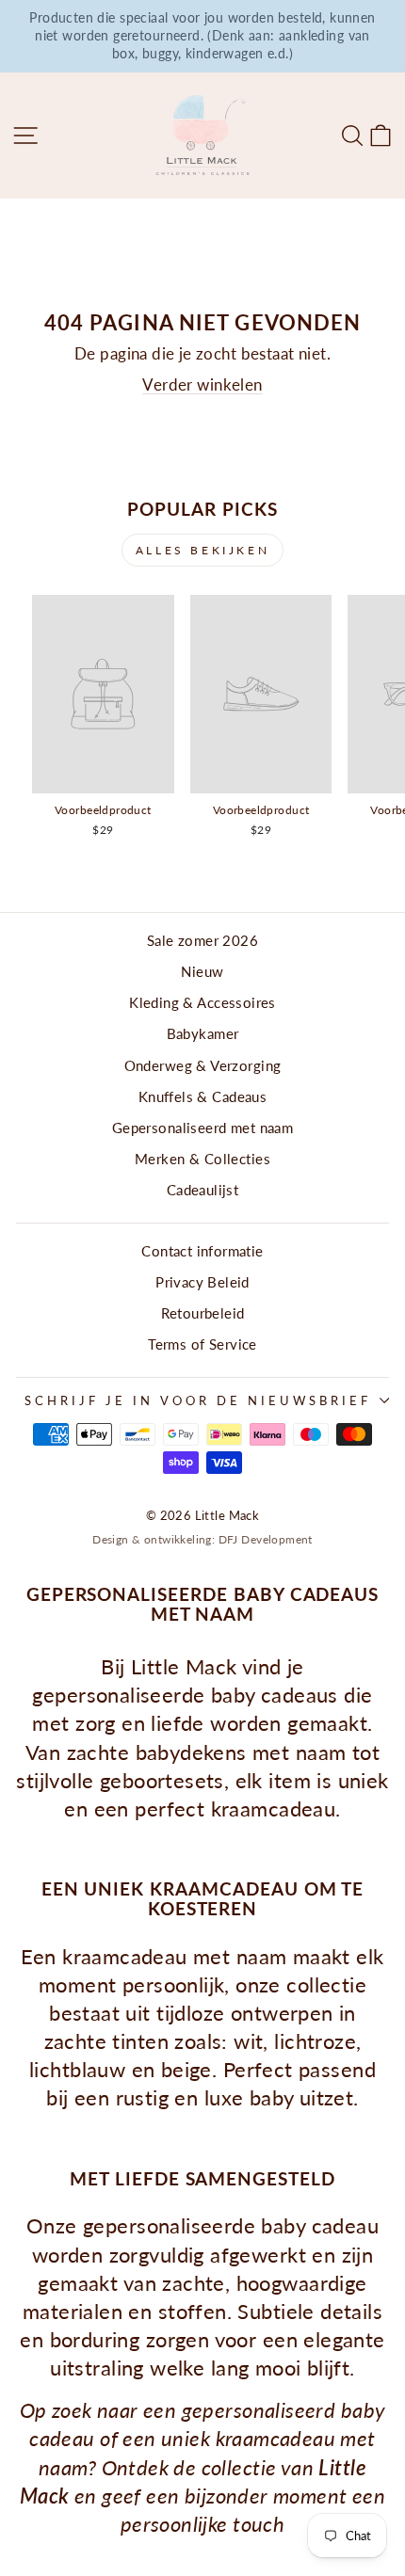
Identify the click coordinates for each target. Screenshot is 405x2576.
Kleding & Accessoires (202, 1002)
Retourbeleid (203, 1313)
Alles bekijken (202, 550)
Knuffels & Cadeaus (202, 1096)
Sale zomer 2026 (202, 940)
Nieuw (202, 971)
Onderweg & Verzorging (203, 1065)
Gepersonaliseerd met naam (202, 1128)
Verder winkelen (202, 385)
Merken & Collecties (202, 1159)
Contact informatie (202, 1251)
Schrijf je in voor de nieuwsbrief (197, 1400)
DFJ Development (266, 1539)
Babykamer (203, 1033)
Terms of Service (202, 1344)
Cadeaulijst (203, 1190)
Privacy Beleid (202, 1282)
